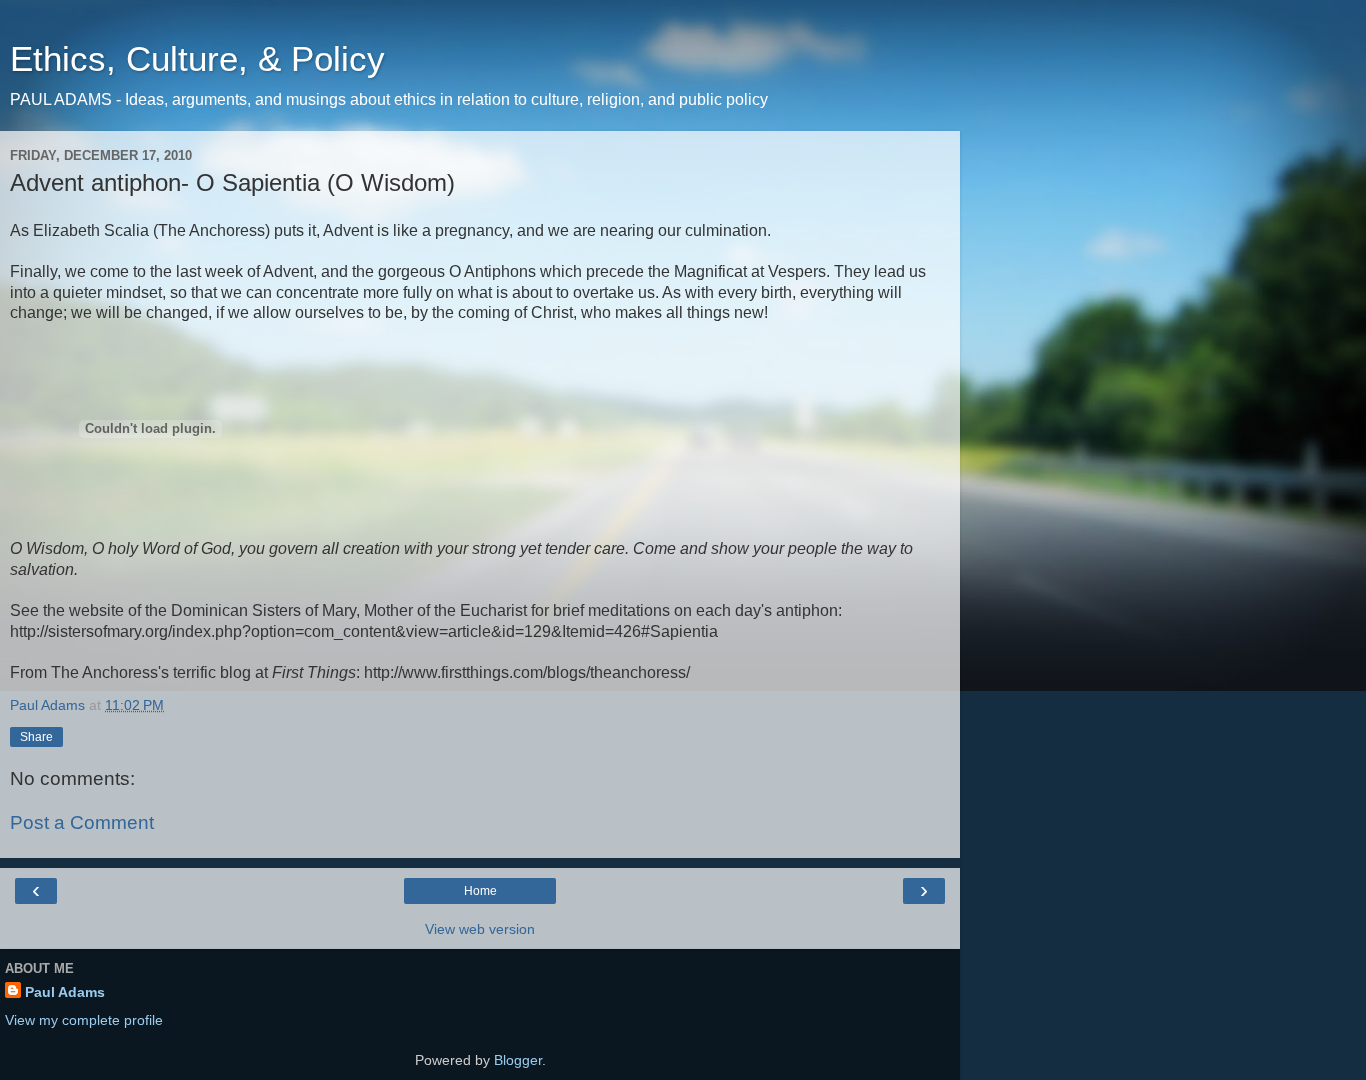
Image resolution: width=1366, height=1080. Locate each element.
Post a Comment (82, 822)
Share (36, 737)
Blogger (518, 1060)
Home (480, 891)
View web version (480, 929)
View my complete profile (84, 1020)
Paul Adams (65, 992)
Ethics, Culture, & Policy (197, 59)
